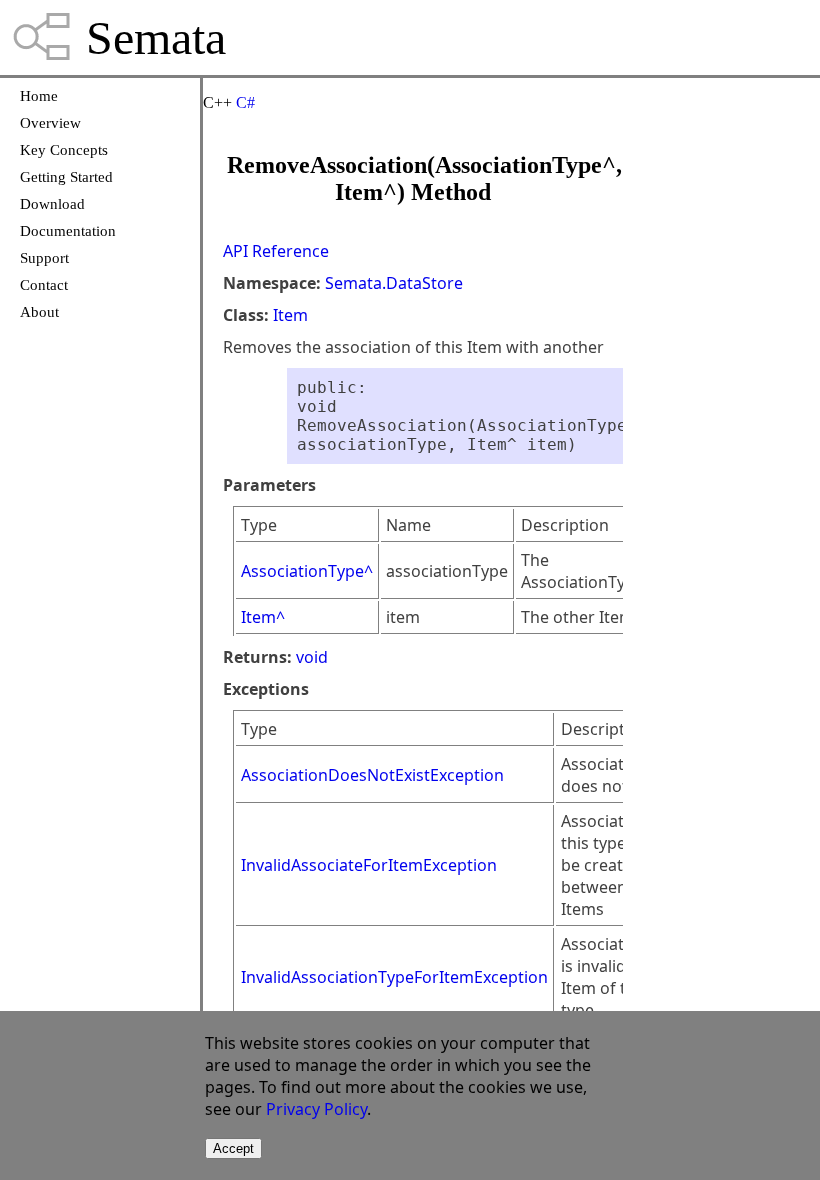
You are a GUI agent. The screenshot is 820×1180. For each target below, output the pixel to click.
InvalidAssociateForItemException (369, 865)
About (39, 312)
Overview (50, 123)
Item (290, 315)
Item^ (263, 617)
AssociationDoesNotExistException (372, 775)
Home (39, 96)
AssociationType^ (307, 571)
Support (44, 258)
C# (245, 102)
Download (52, 204)
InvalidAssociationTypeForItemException (394, 977)
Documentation (68, 231)
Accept (233, 1148)
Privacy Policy (316, 1109)
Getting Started (66, 177)
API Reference (276, 251)
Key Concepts (64, 150)
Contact (44, 285)
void (312, 657)
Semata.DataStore (394, 283)
